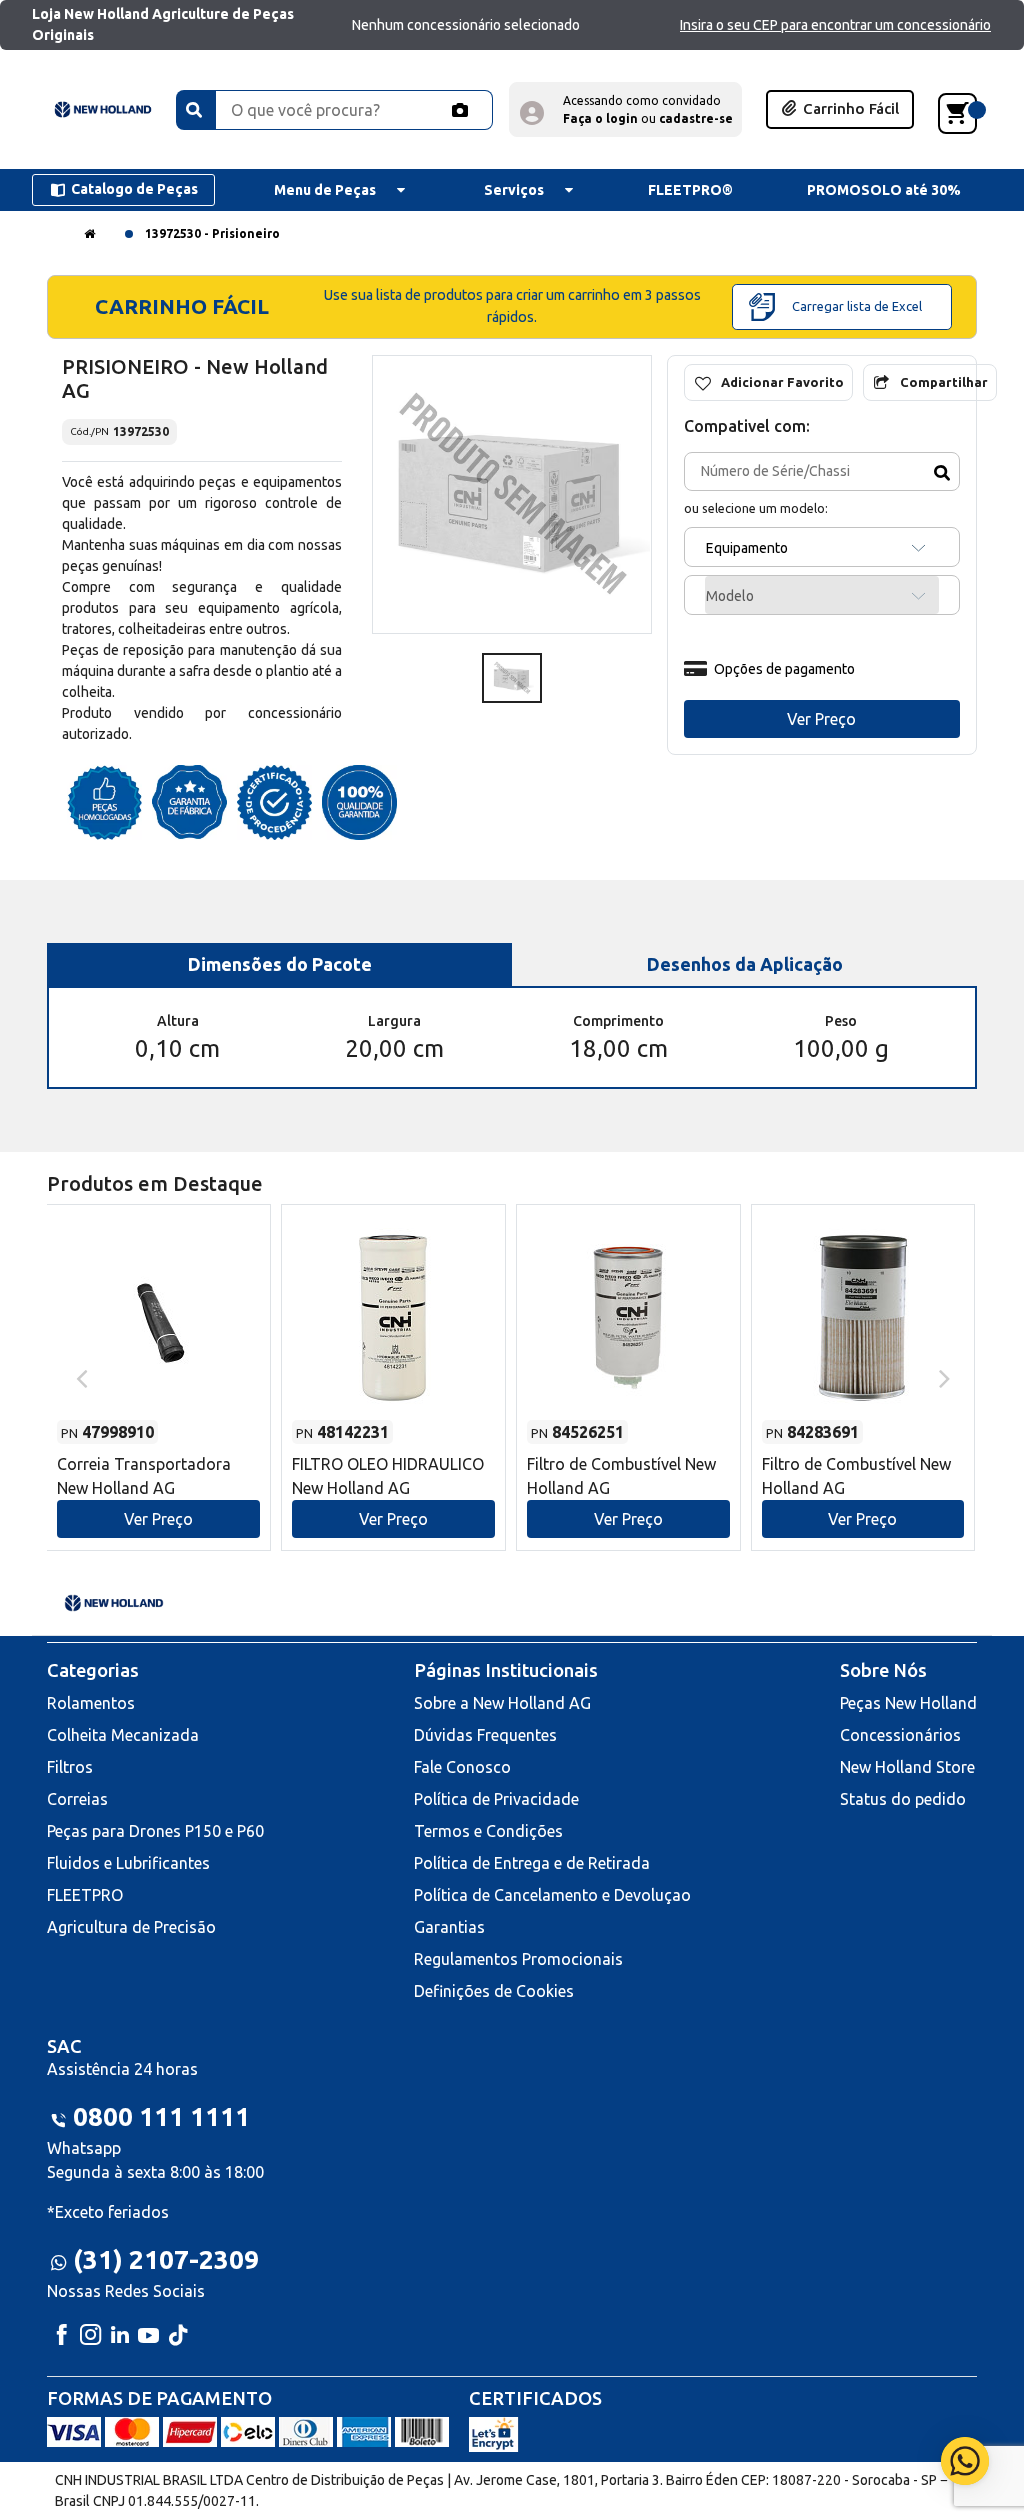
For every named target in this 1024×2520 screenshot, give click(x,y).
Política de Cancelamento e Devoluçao (552, 1895)
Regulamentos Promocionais (518, 1959)
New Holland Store (907, 1767)
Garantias (449, 1927)
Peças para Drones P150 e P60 (155, 1831)
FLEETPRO (85, 1895)
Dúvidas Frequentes (485, 1735)
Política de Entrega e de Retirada (532, 1863)
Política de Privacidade (496, 1799)
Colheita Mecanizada (123, 1735)
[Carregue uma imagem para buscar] (460, 110)
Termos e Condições (488, 1831)
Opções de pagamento (784, 669)
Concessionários (900, 1735)
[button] (625, 109)
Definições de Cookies (494, 1991)
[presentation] (79, 1377)
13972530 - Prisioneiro (212, 233)
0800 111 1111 (161, 2116)
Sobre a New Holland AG (502, 1703)
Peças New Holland (908, 1703)
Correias (77, 1799)
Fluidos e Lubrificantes (128, 1863)
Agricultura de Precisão (131, 1927)
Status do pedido (903, 1799)
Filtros (70, 1767)
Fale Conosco (462, 1767)
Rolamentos (91, 1703)
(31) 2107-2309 (166, 2259)
